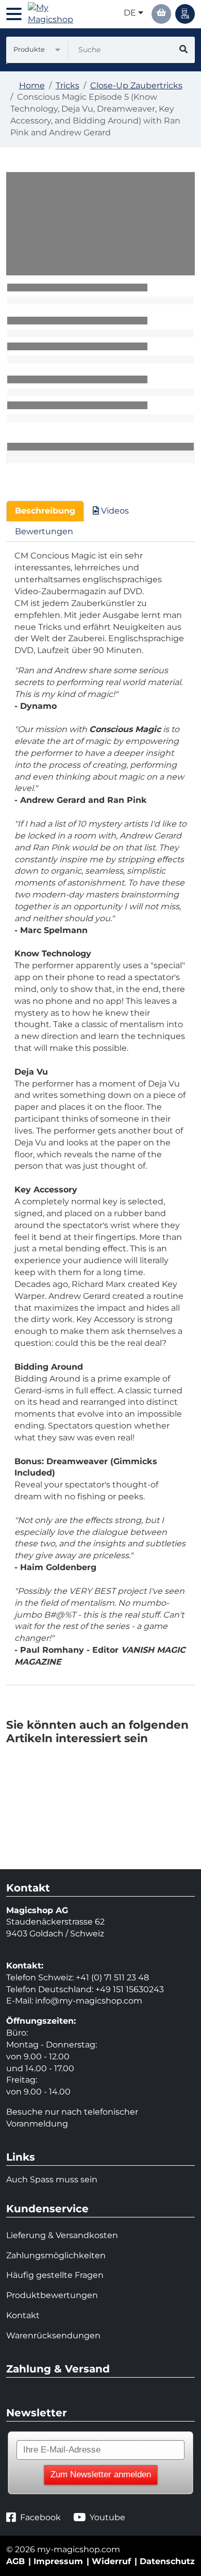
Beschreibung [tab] (45, 511)
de (131, 13)
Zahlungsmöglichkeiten (56, 2255)
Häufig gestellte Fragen (55, 2275)
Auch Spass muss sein (52, 2179)
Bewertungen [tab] (44, 531)
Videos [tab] (114, 511)
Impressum (58, 2561)
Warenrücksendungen (53, 2336)
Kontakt (23, 2315)
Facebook (40, 2517)
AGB (15, 2561)
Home (32, 86)
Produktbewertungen (52, 2295)
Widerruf (111, 2561)
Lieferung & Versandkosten (62, 2235)
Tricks (68, 86)
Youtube (107, 2517)
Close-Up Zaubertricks (136, 86)
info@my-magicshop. (79, 2001)
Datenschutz (167, 2561)
